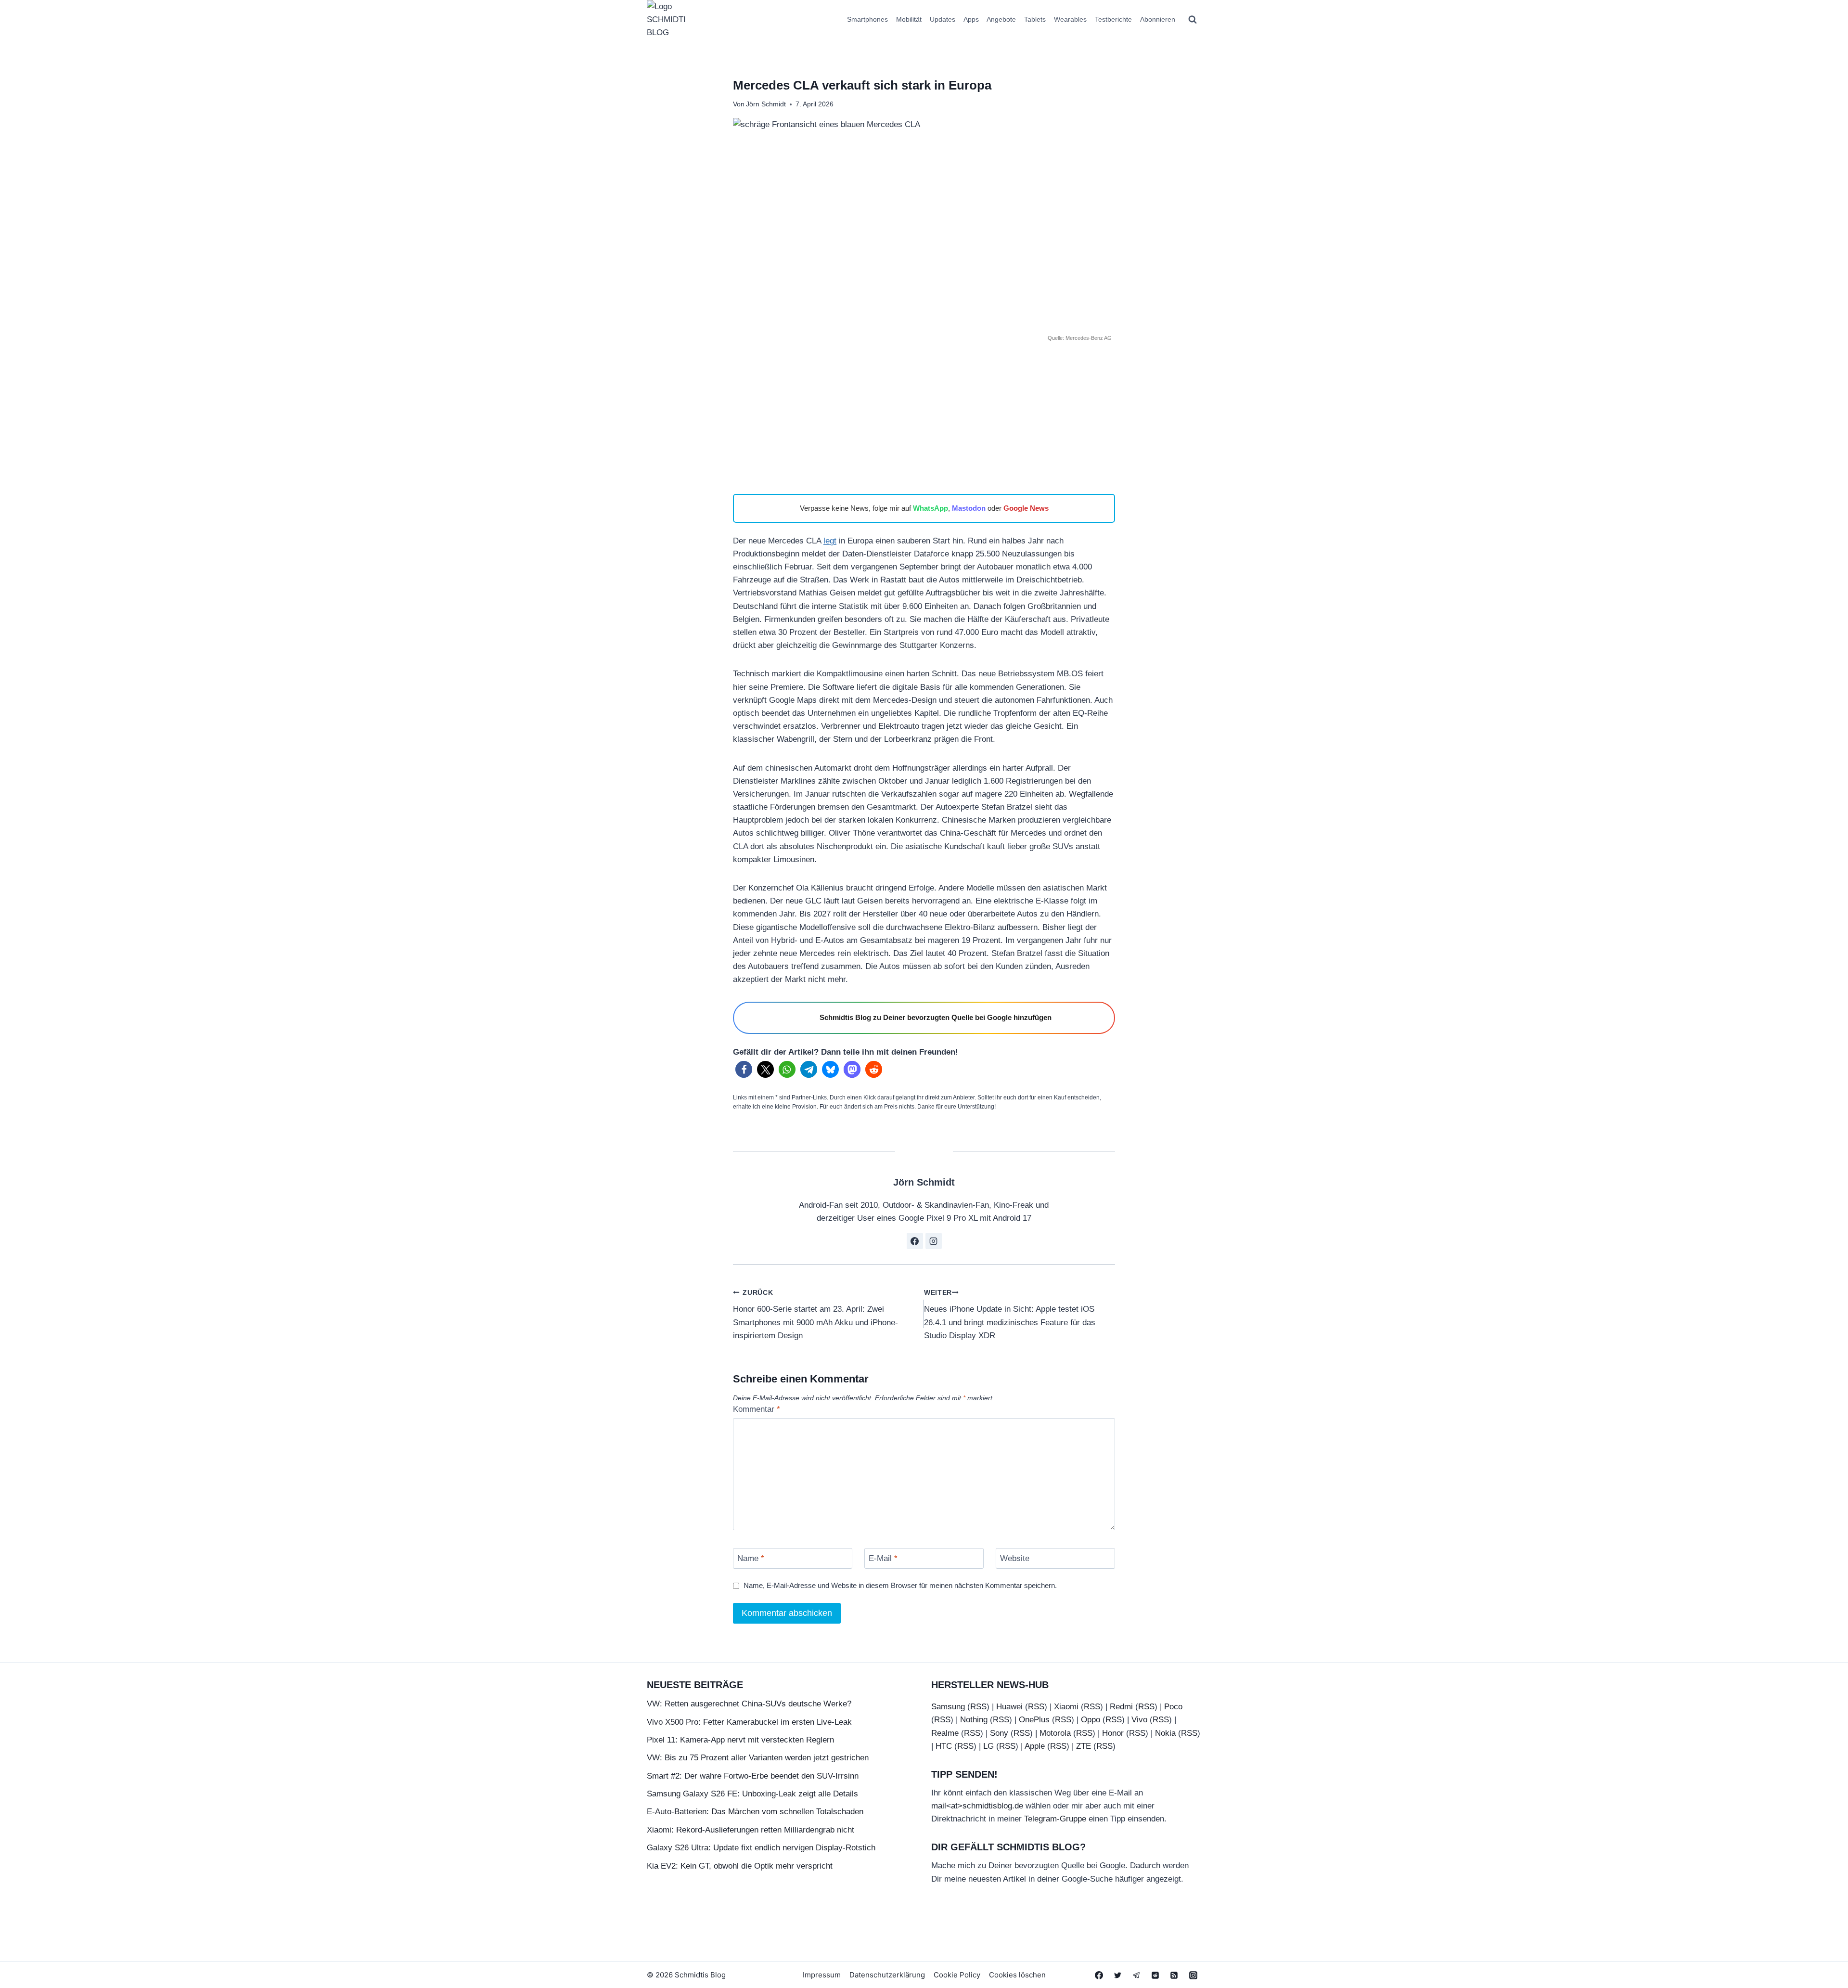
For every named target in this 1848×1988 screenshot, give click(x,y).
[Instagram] (1193, 1975)
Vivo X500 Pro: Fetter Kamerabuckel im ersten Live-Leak (749, 1722)
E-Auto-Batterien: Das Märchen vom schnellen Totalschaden (755, 1812)
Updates (943, 19)
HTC (944, 1746)
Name (751, 1558)
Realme (945, 1733)
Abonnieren (1158, 19)
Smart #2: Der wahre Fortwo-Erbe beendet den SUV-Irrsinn (753, 1776)
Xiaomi (1066, 1707)
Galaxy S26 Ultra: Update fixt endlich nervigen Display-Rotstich (761, 1848)
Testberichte (1113, 19)
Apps (971, 19)
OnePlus (1034, 1720)
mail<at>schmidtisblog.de (977, 1806)
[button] (744, 1069)
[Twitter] (1118, 1975)
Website (1015, 1558)
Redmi (1121, 1707)
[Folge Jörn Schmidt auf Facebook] (915, 1241)
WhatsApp (930, 508)
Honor (1113, 1733)
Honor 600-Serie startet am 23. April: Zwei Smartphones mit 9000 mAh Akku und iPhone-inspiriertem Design (815, 1315)
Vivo (1139, 1720)
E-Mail (883, 1558)
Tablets (1035, 19)
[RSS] (1174, 1975)
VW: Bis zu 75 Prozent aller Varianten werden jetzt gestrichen (758, 1758)
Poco (1173, 1707)
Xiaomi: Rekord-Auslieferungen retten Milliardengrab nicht (751, 1830)
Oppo (1091, 1720)
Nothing (974, 1720)
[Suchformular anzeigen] (1193, 20)
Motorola (1055, 1733)
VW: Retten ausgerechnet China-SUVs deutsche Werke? (749, 1704)
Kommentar (757, 1409)
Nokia (1165, 1733)
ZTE (1084, 1746)
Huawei (1009, 1707)
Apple (1035, 1746)
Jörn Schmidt (766, 104)
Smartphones (867, 19)
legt (830, 541)
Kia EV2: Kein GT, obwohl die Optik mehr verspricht (740, 1866)
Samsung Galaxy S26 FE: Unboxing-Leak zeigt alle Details (752, 1794)
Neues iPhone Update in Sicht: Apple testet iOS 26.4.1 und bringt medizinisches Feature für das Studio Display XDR (1010, 1315)
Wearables (1070, 19)
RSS (978, 1707)
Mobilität (909, 19)
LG (988, 1746)
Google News (1026, 508)
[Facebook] (1099, 1975)
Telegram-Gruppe (1055, 1819)
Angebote (1001, 19)
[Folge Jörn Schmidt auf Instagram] (934, 1241)
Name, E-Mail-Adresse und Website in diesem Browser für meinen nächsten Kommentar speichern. (900, 1585)
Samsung (948, 1707)
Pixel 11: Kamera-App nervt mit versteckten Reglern (740, 1740)
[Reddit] (1155, 1975)
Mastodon (969, 508)
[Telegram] (1137, 1975)
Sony (999, 1733)
